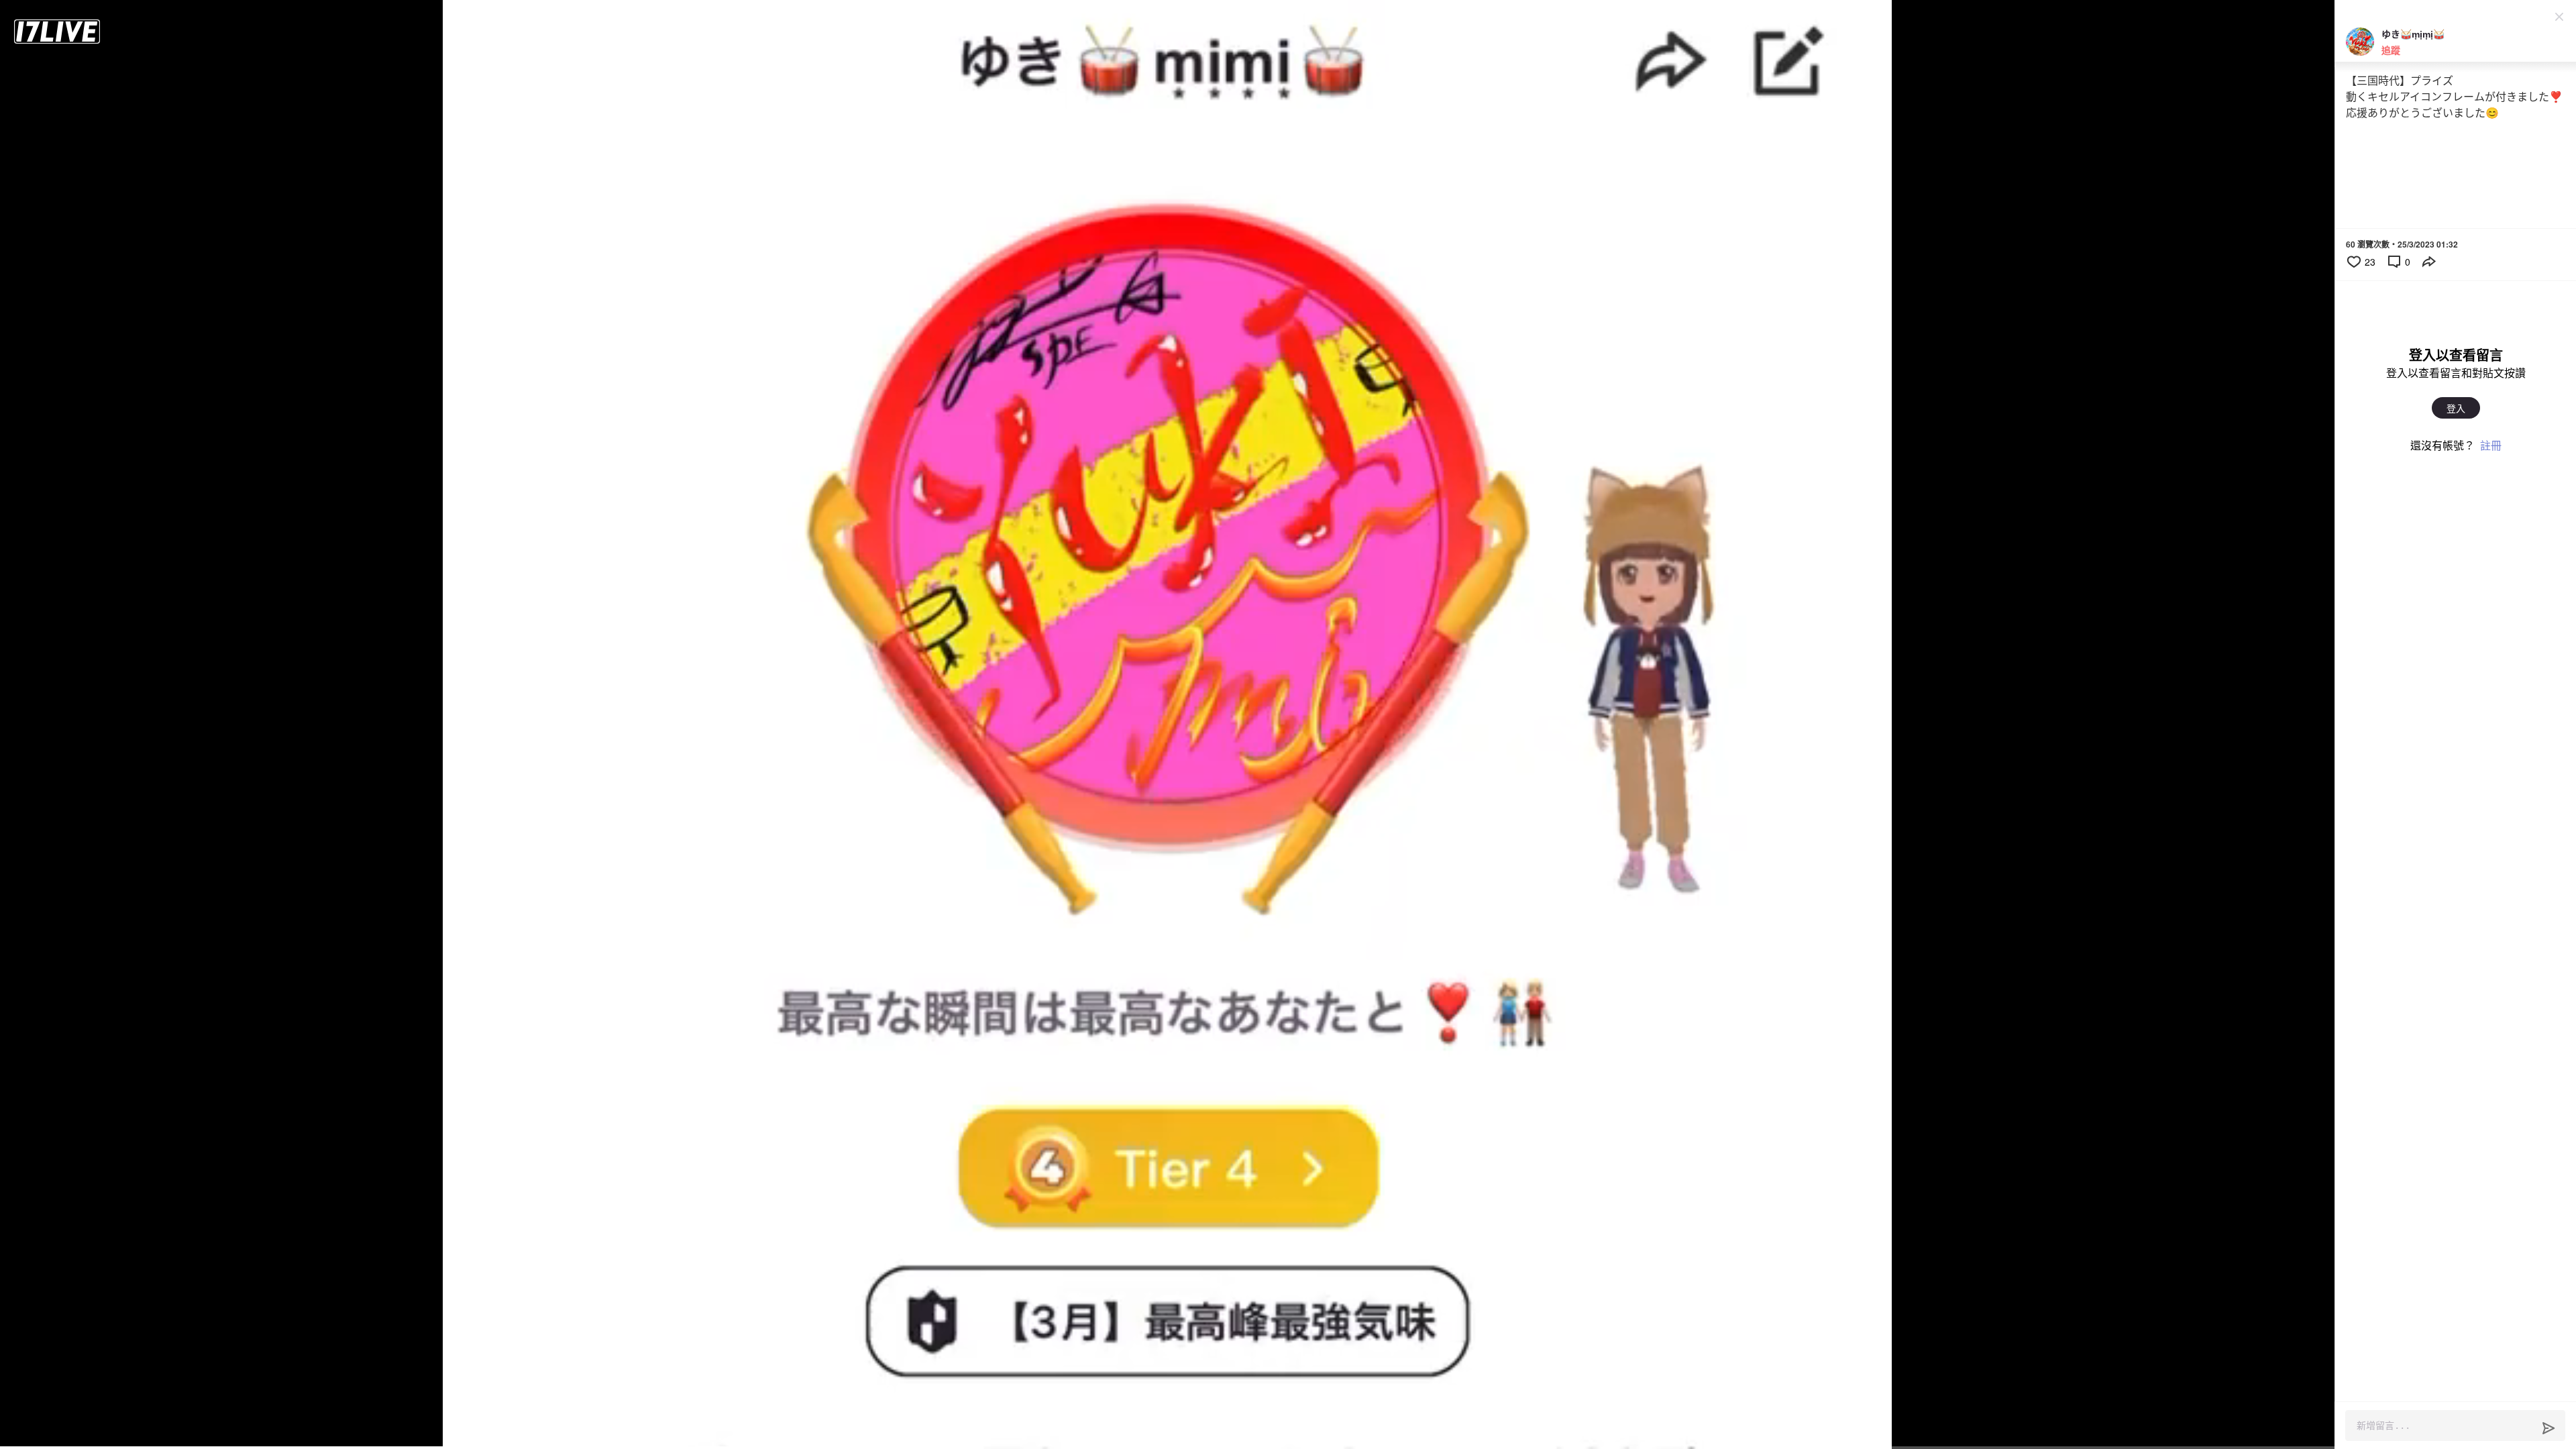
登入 (2456, 408)
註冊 (2491, 445)
